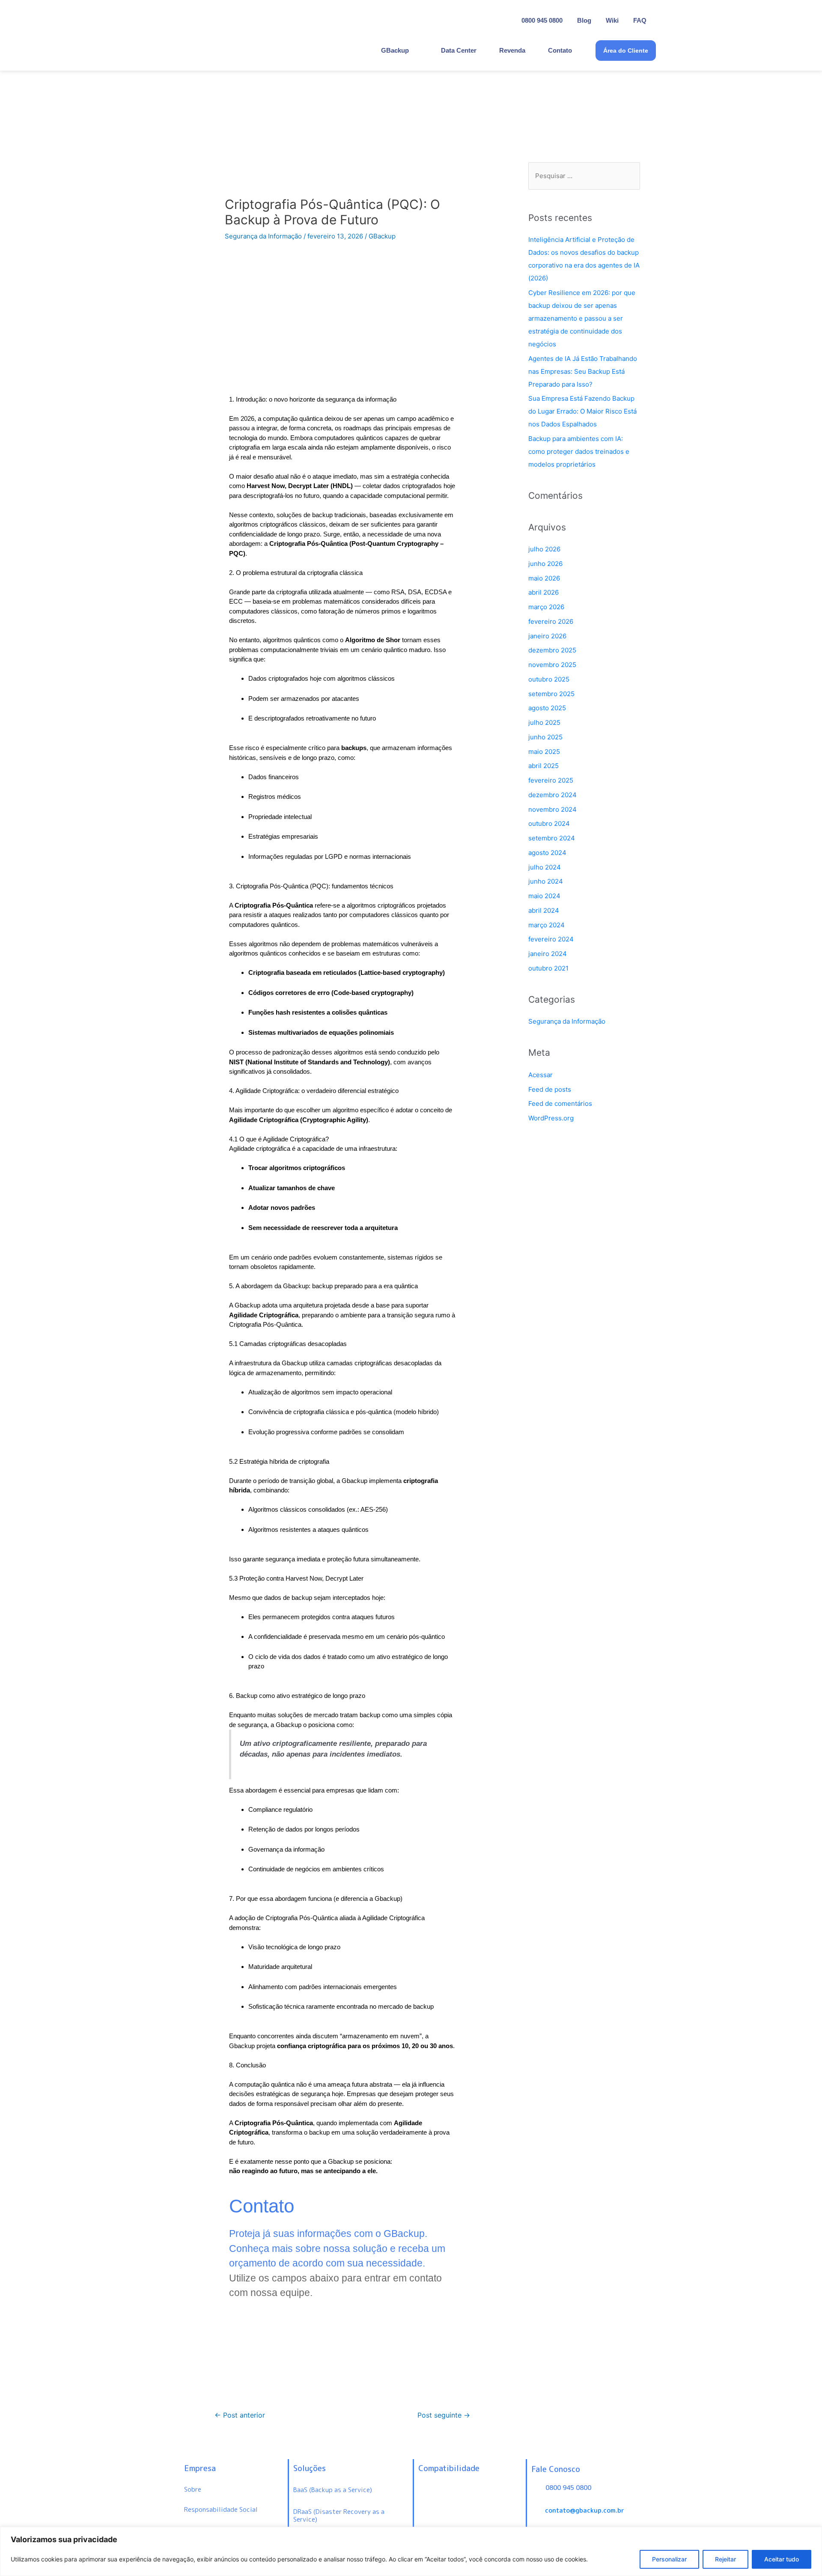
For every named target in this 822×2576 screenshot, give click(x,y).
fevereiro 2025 (551, 780)
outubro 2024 (549, 823)
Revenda (512, 50)
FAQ (640, 20)
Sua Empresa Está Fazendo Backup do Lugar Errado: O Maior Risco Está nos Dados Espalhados (582, 411)
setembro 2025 (551, 694)
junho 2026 (545, 564)
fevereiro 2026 (551, 621)
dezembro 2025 (552, 650)
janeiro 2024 (548, 954)
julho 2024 (545, 867)
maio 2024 (544, 896)
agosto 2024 (547, 853)
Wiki (612, 20)
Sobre (193, 2489)
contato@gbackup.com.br (585, 2510)
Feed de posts (550, 1089)
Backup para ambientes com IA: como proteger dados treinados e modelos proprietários (579, 451)
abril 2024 (544, 910)
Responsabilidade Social (221, 2509)
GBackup (395, 50)
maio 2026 (544, 578)
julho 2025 (544, 722)
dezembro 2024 (552, 795)
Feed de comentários (560, 1103)
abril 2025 (544, 766)
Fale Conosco (556, 2469)
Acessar (541, 1075)
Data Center (459, 50)
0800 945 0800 (542, 20)
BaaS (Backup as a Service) (333, 2490)
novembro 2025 (552, 665)
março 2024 (547, 925)
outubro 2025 (549, 679)
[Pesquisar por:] (584, 176)
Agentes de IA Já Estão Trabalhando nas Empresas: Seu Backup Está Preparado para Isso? (583, 371)
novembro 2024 (552, 809)
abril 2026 (544, 592)
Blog (584, 20)
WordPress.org (551, 1118)
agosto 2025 (547, 708)
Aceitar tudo (782, 2559)
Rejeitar (725, 2559)
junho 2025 (545, 737)
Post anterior (240, 2415)
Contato (560, 50)
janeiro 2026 (547, 636)
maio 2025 (544, 752)
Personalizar (669, 2559)
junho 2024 (546, 881)
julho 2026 (544, 549)
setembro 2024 (552, 838)
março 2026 (546, 607)
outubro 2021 (548, 968)
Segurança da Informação (263, 236)
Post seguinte (444, 2415)
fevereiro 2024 (551, 939)
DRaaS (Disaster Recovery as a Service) (339, 2516)
